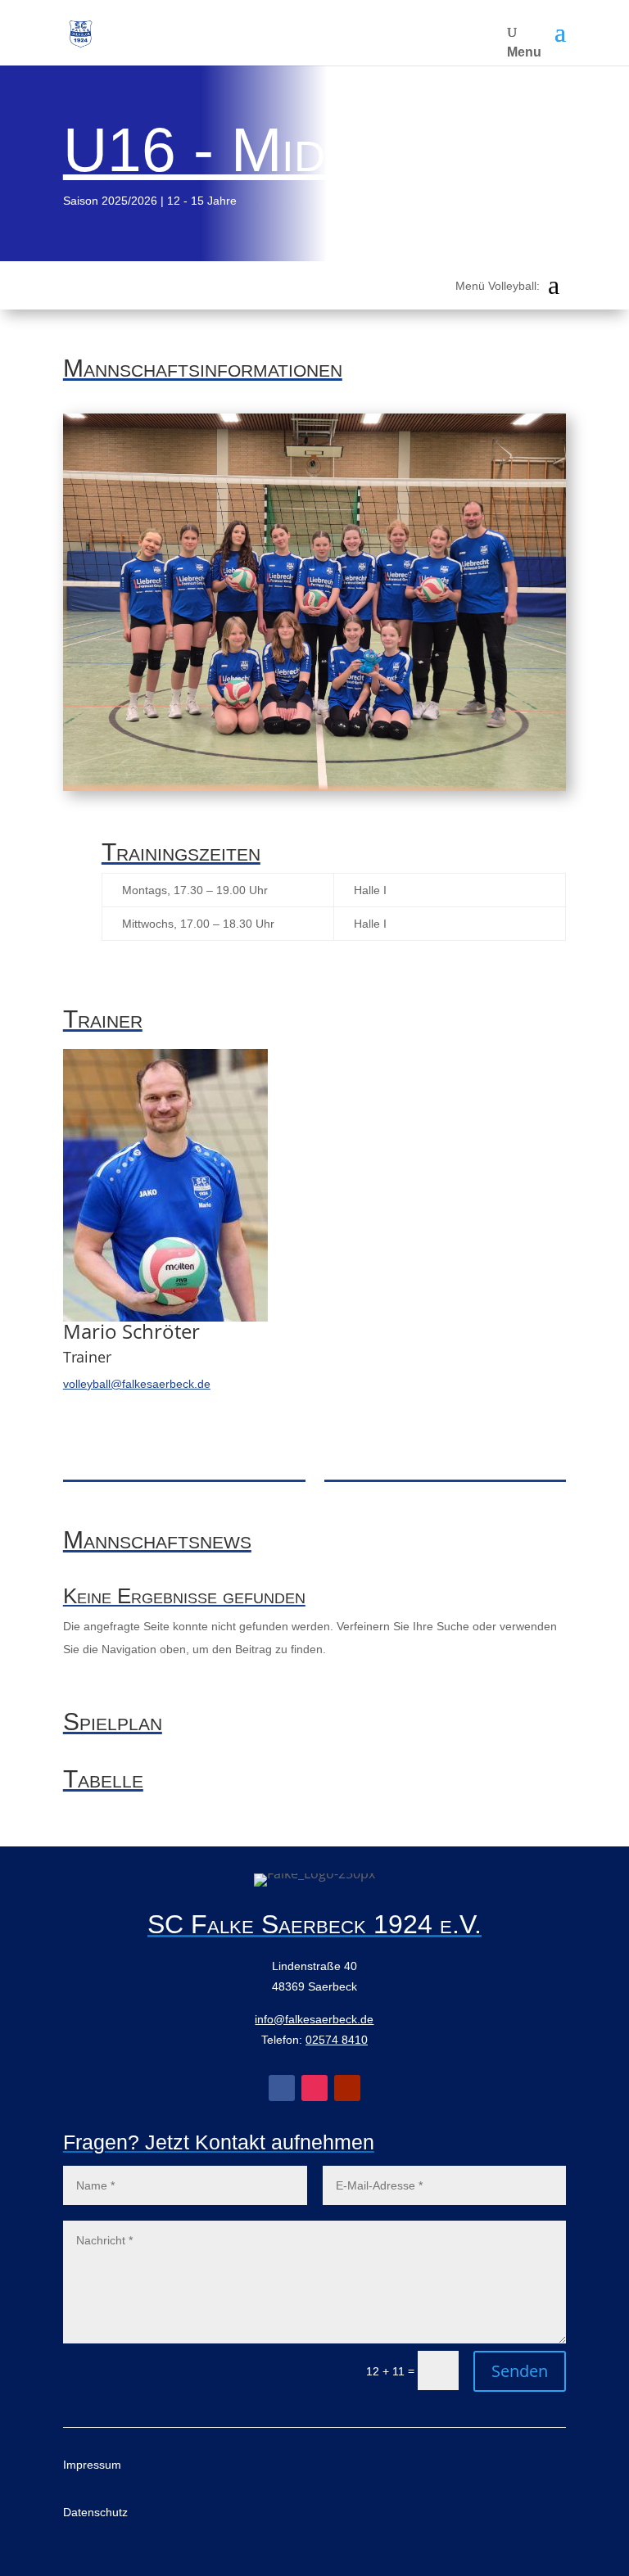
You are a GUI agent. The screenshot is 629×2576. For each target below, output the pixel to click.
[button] (560, 33)
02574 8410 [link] (337, 2040)
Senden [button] (520, 2371)
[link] (81, 33)
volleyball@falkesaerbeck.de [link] (137, 1384)
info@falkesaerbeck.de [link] (314, 2019)
